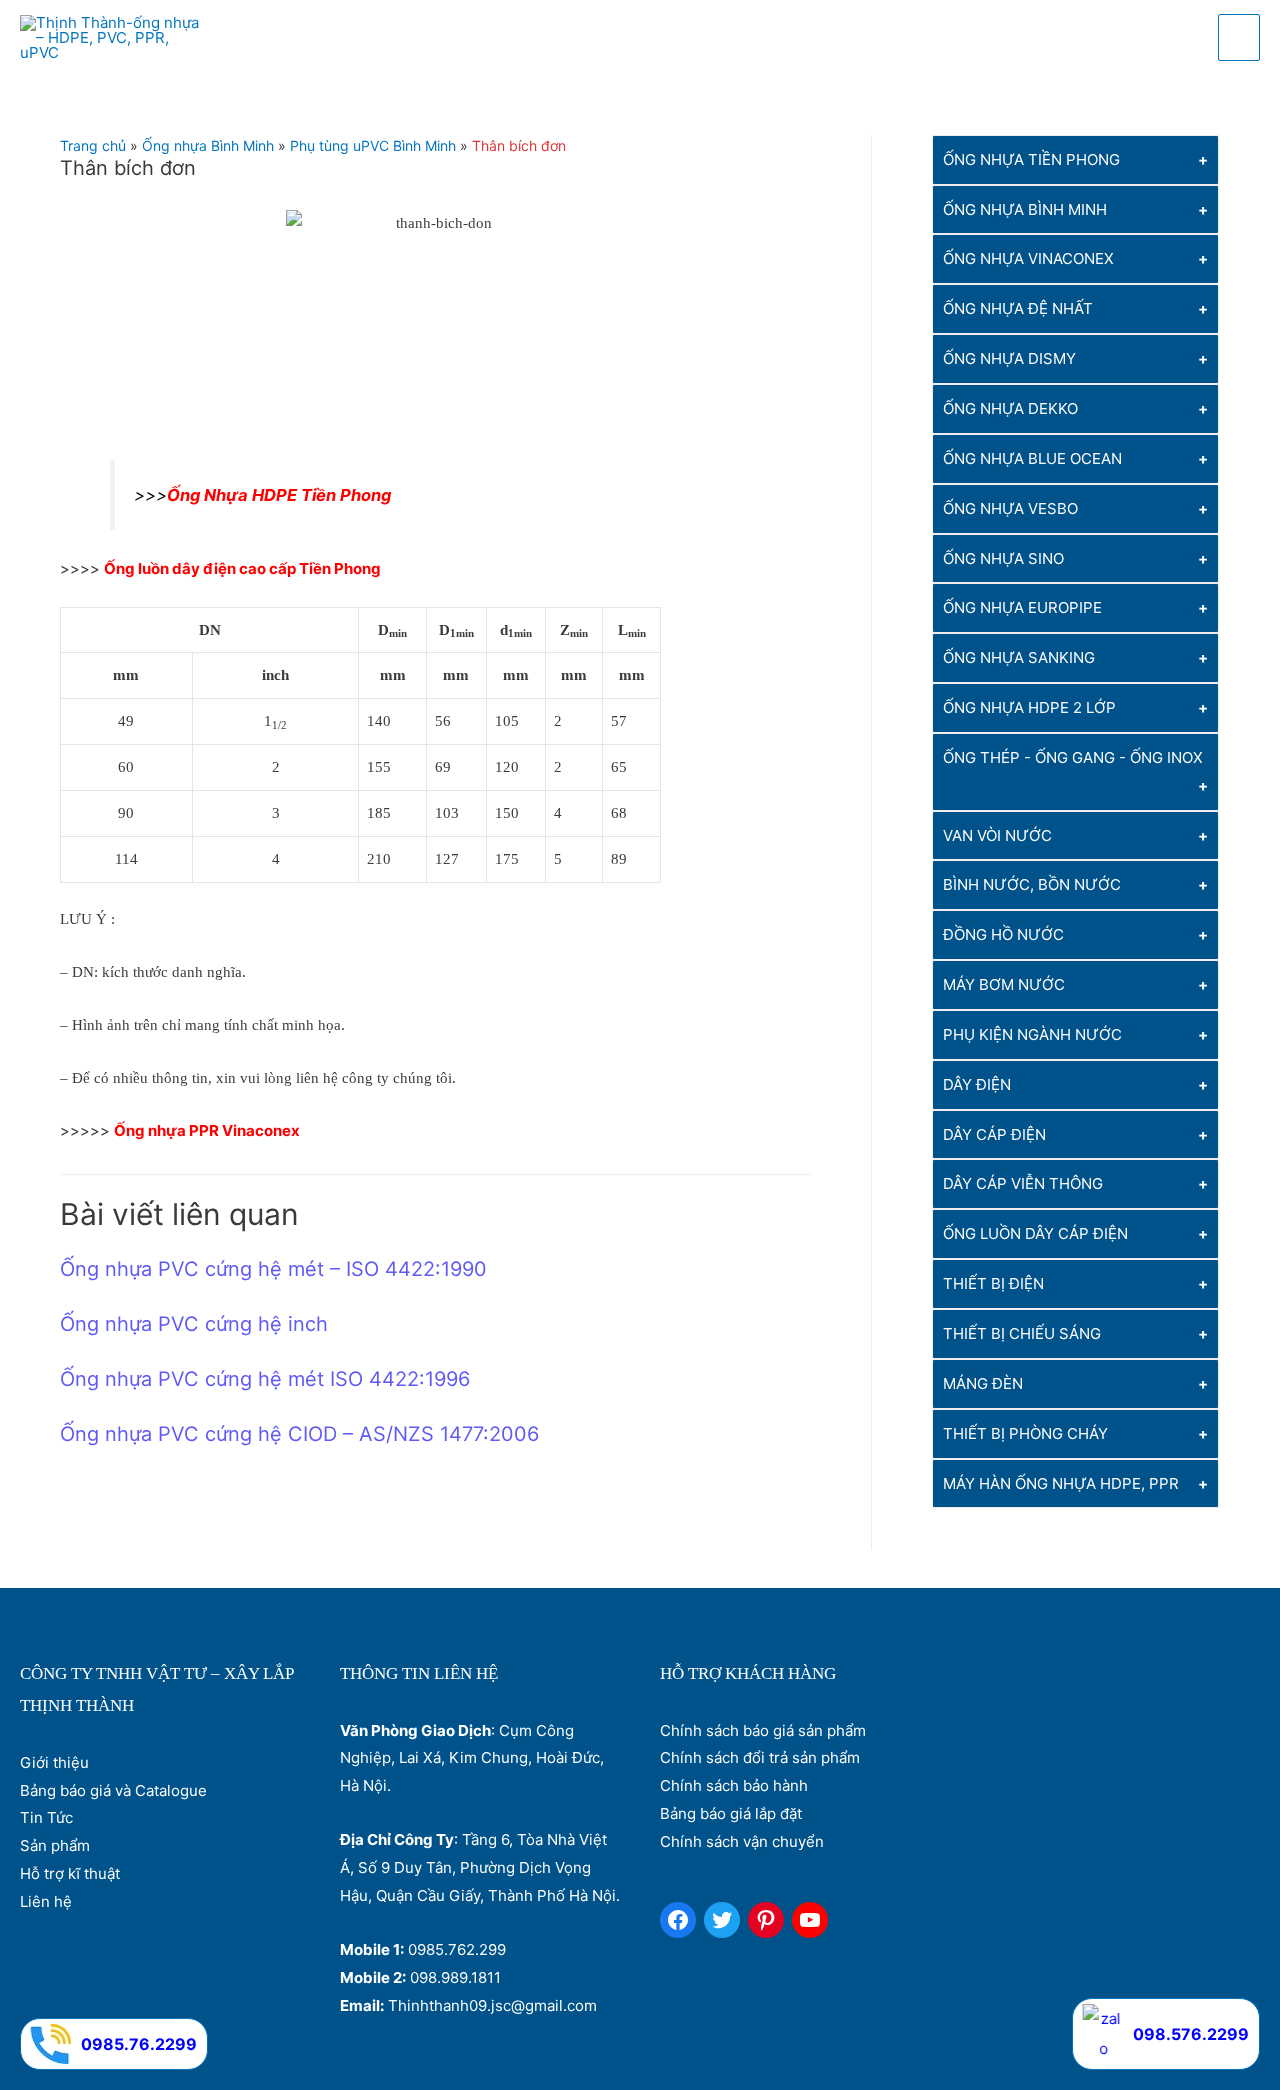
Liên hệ (46, 1901)
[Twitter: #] (722, 1920)
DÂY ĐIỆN (977, 1084)
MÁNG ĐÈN (983, 1383)
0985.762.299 (457, 1949)
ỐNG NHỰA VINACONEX (1028, 259)
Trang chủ (93, 145)
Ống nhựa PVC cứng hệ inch (194, 1324)
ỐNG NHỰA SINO (1003, 558)
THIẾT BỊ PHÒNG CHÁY (1025, 1433)
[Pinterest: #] (766, 1920)
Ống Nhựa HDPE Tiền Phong (279, 495)
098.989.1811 (455, 1977)
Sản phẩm (55, 1845)
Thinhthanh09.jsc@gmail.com (492, 2005)
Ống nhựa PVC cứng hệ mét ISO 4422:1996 (265, 1379)
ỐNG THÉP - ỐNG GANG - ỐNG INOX (1073, 757)
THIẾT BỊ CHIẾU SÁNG (1022, 1333)
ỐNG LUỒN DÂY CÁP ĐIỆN (1035, 1234)
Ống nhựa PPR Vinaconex (207, 1130)
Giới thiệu (54, 1762)
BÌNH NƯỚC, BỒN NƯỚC (1032, 885)
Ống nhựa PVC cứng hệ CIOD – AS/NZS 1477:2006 (299, 1434)
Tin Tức (46, 1817)
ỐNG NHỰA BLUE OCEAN (1032, 458)
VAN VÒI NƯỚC (997, 835)
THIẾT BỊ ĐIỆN (993, 1283)
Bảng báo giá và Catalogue (113, 1790)
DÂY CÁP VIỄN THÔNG (1023, 1184)
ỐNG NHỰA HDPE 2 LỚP (1029, 707)
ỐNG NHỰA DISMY (1009, 358)
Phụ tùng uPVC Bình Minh (373, 145)
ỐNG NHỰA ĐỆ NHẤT (1018, 309)
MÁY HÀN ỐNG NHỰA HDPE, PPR (1061, 1483)
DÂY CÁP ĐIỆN (994, 1134)
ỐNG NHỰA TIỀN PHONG (1031, 159)
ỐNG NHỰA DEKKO (1010, 408)
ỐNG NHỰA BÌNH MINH (1025, 209)
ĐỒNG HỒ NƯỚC (1003, 935)
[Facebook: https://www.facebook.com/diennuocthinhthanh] (678, 1920)
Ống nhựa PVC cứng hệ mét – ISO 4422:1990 (273, 1269)
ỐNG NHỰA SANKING (1019, 657)
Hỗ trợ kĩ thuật (70, 1873)
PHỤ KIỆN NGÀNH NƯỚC (1032, 1034)
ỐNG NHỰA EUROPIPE (1022, 608)
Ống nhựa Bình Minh (208, 145)
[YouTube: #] (810, 1920)
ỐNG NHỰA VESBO (1010, 508)
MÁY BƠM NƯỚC (1004, 984)
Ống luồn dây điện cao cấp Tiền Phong (242, 568)
